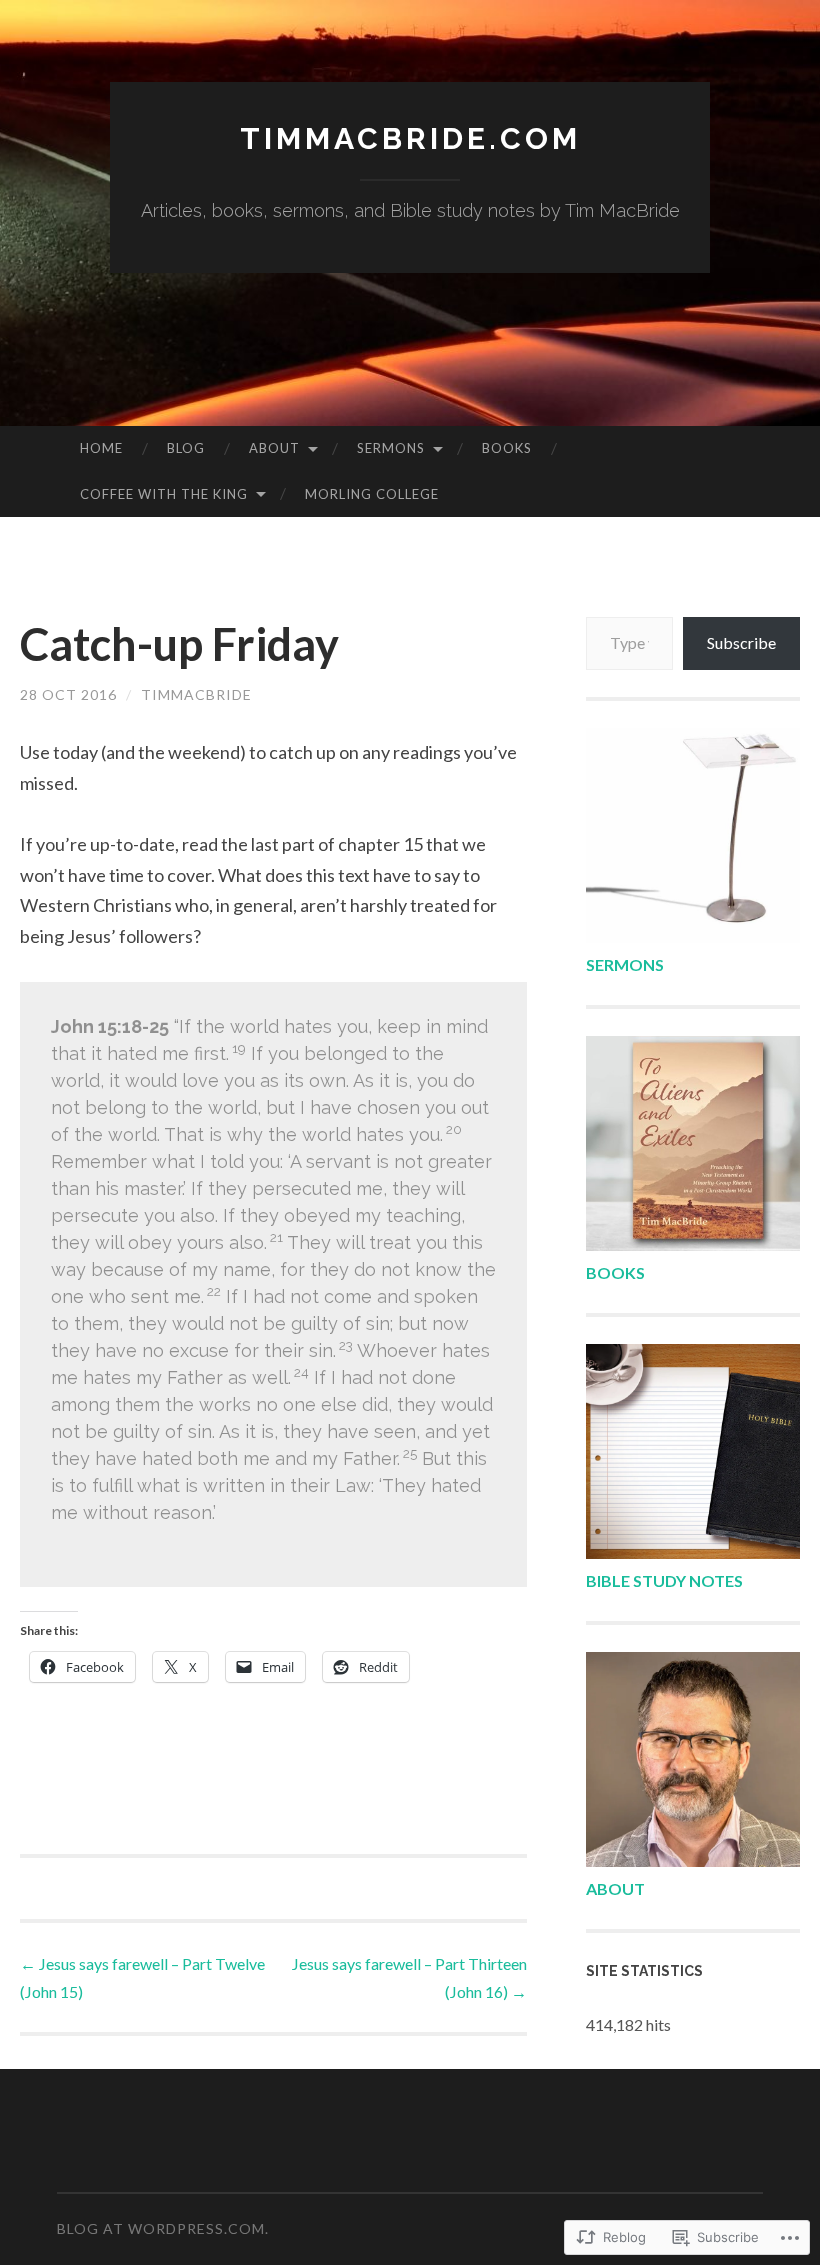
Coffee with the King (164, 494)
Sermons (391, 448)
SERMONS (625, 964)
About (274, 448)
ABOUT (615, 1888)
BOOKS (615, 1272)
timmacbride (196, 694)
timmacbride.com (410, 138)
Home (101, 448)
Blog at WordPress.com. (163, 2228)
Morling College (372, 494)
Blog (186, 448)
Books (507, 448)
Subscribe (741, 642)
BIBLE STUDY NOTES (664, 1580)
